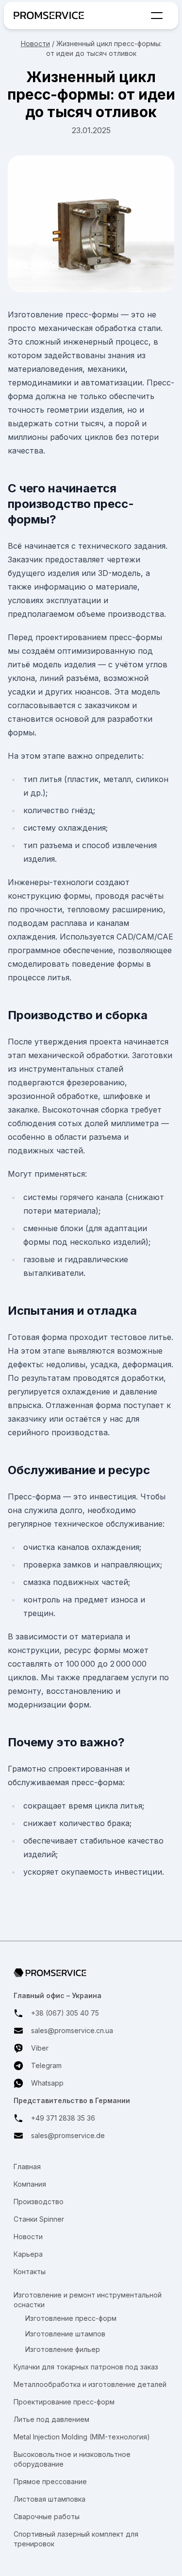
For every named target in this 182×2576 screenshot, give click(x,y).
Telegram (46, 2065)
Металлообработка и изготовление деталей (90, 2384)
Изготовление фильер (63, 2349)
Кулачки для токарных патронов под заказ (86, 2367)
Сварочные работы (47, 2516)
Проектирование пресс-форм (64, 2402)
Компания (30, 2184)
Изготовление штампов (65, 2334)
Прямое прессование (50, 2481)
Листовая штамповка (50, 2499)
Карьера (28, 2254)
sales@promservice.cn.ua (72, 2030)
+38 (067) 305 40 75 (65, 2013)
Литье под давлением (51, 2419)
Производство (39, 2202)
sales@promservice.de (68, 2135)
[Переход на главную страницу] (51, 15)
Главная (27, 2167)
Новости (35, 44)
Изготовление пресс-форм (71, 2318)
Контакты (30, 2271)
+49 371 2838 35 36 (63, 2118)
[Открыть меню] (157, 16)
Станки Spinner (39, 2219)
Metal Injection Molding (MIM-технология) (82, 2437)
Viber (40, 2048)
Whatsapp (47, 2083)
